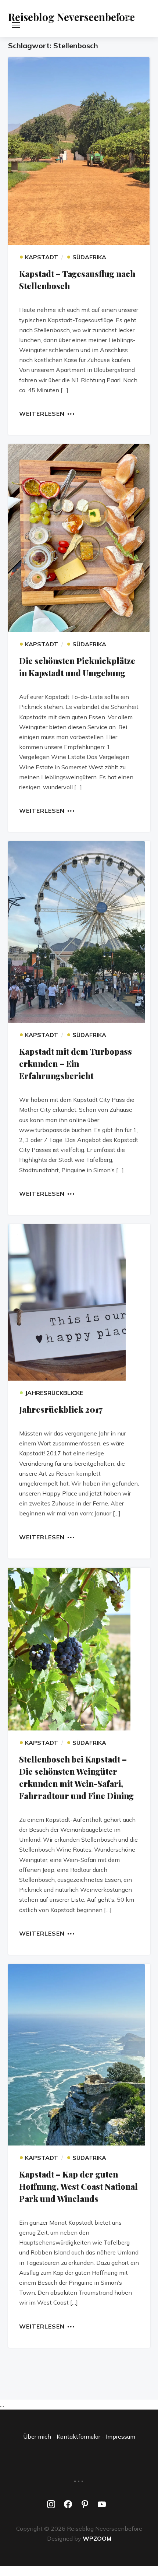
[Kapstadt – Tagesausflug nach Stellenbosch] (79, 151)
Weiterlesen (42, 413)
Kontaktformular (78, 2436)
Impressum (121, 2436)
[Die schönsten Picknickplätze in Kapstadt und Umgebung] (79, 538)
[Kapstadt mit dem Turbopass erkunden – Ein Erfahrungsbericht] (79, 932)
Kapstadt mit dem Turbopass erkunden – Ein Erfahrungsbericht (76, 1064)
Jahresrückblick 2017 (61, 1409)
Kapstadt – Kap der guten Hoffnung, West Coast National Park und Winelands (78, 2186)
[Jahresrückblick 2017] (79, 1302)
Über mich (37, 2436)
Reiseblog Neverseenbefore (71, 17)
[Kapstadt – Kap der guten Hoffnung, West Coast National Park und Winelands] (79, 2055)
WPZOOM (97, 2538)
